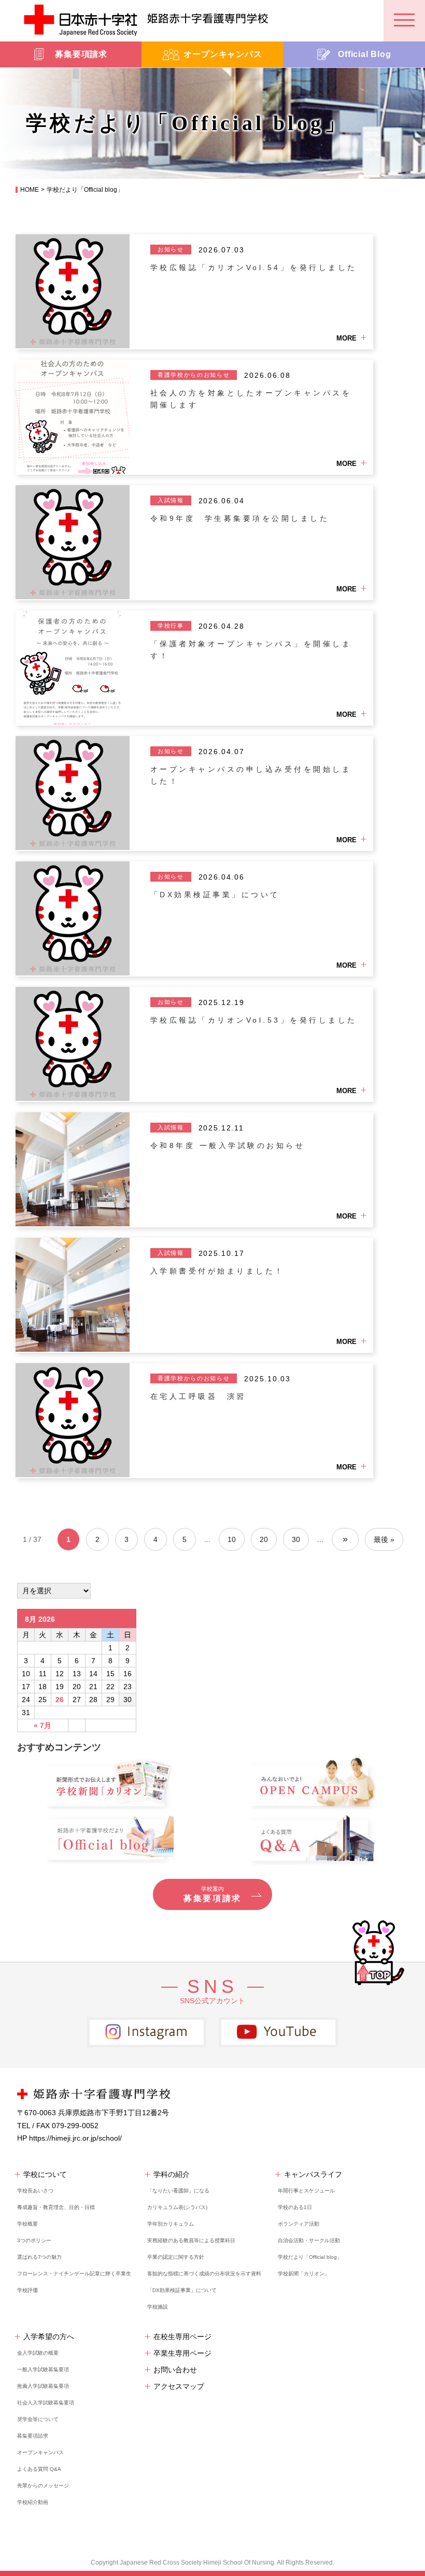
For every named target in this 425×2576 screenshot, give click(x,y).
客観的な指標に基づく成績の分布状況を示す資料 (204, 2274)
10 (232, 1539)
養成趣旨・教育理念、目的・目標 (56, 2207)
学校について (45, 2174)
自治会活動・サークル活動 (309, 2240)
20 (264, 1539)
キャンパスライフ (313, 2174)
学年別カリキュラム (171, 2224)
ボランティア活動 (299, 2224)
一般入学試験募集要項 (43, 2369)
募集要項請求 (33, 2436)
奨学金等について (38, 2419)
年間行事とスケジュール (306, 2191)
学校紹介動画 (33, 2502)
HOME (30, 190)
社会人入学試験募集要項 (46, 2403)
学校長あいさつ (35, 2191)
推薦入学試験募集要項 (43, 2386)
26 (60, 1700)
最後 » (384, 1539)
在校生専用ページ (182, 2337)
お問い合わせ (175, 2370)
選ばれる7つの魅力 (39, 2257)
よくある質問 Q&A (39, 2469)
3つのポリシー (34, 2240)
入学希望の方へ (49, 2337)
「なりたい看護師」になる (178, 2191)
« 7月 (42, 1725)
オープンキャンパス (40, 2452)
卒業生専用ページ (182, 2353)
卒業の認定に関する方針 (176, 2257)
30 (296, 1539)
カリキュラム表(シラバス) (177, 2207)
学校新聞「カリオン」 (304, 2274)
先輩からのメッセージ (43, 2486)
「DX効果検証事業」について (182, 2290)
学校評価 (27, 2290)
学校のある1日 (295, 2207)
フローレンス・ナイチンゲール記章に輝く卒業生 (74, 2274)
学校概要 (27, 2224)
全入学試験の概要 (38, 2353)
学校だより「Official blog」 (310, 2257)
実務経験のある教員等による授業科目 (191, 2240)
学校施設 (158, 2307)
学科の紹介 (172, 2174)
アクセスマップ (179, 2386)
